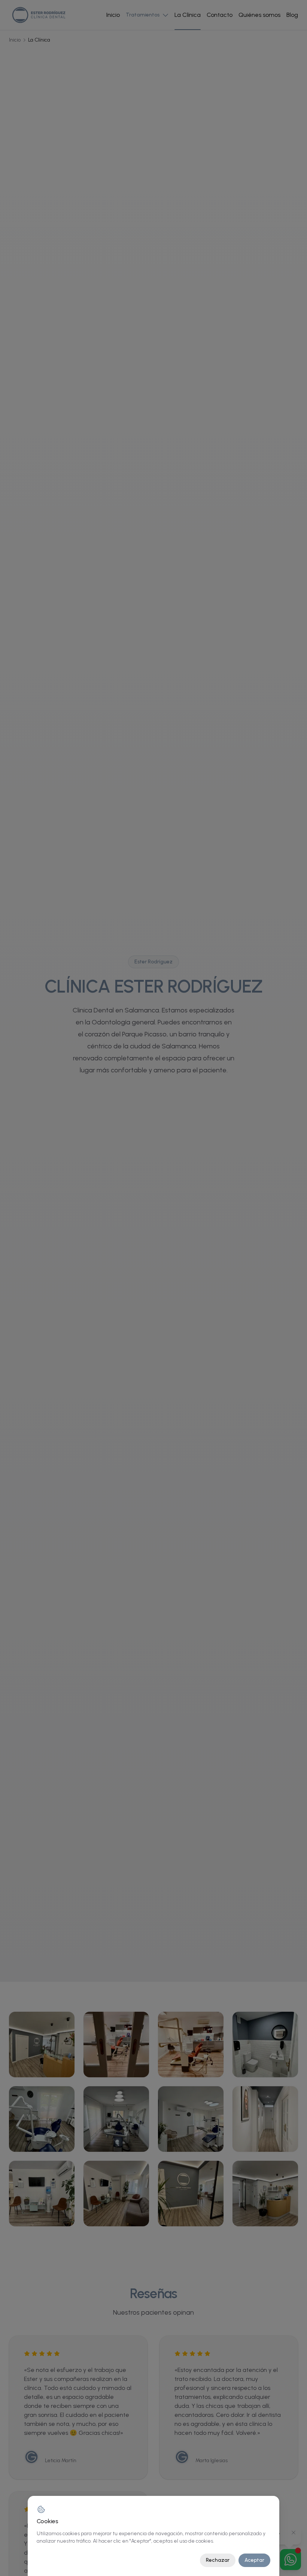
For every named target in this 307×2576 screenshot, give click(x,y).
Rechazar (218, 2560)
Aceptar (254, 2560)
